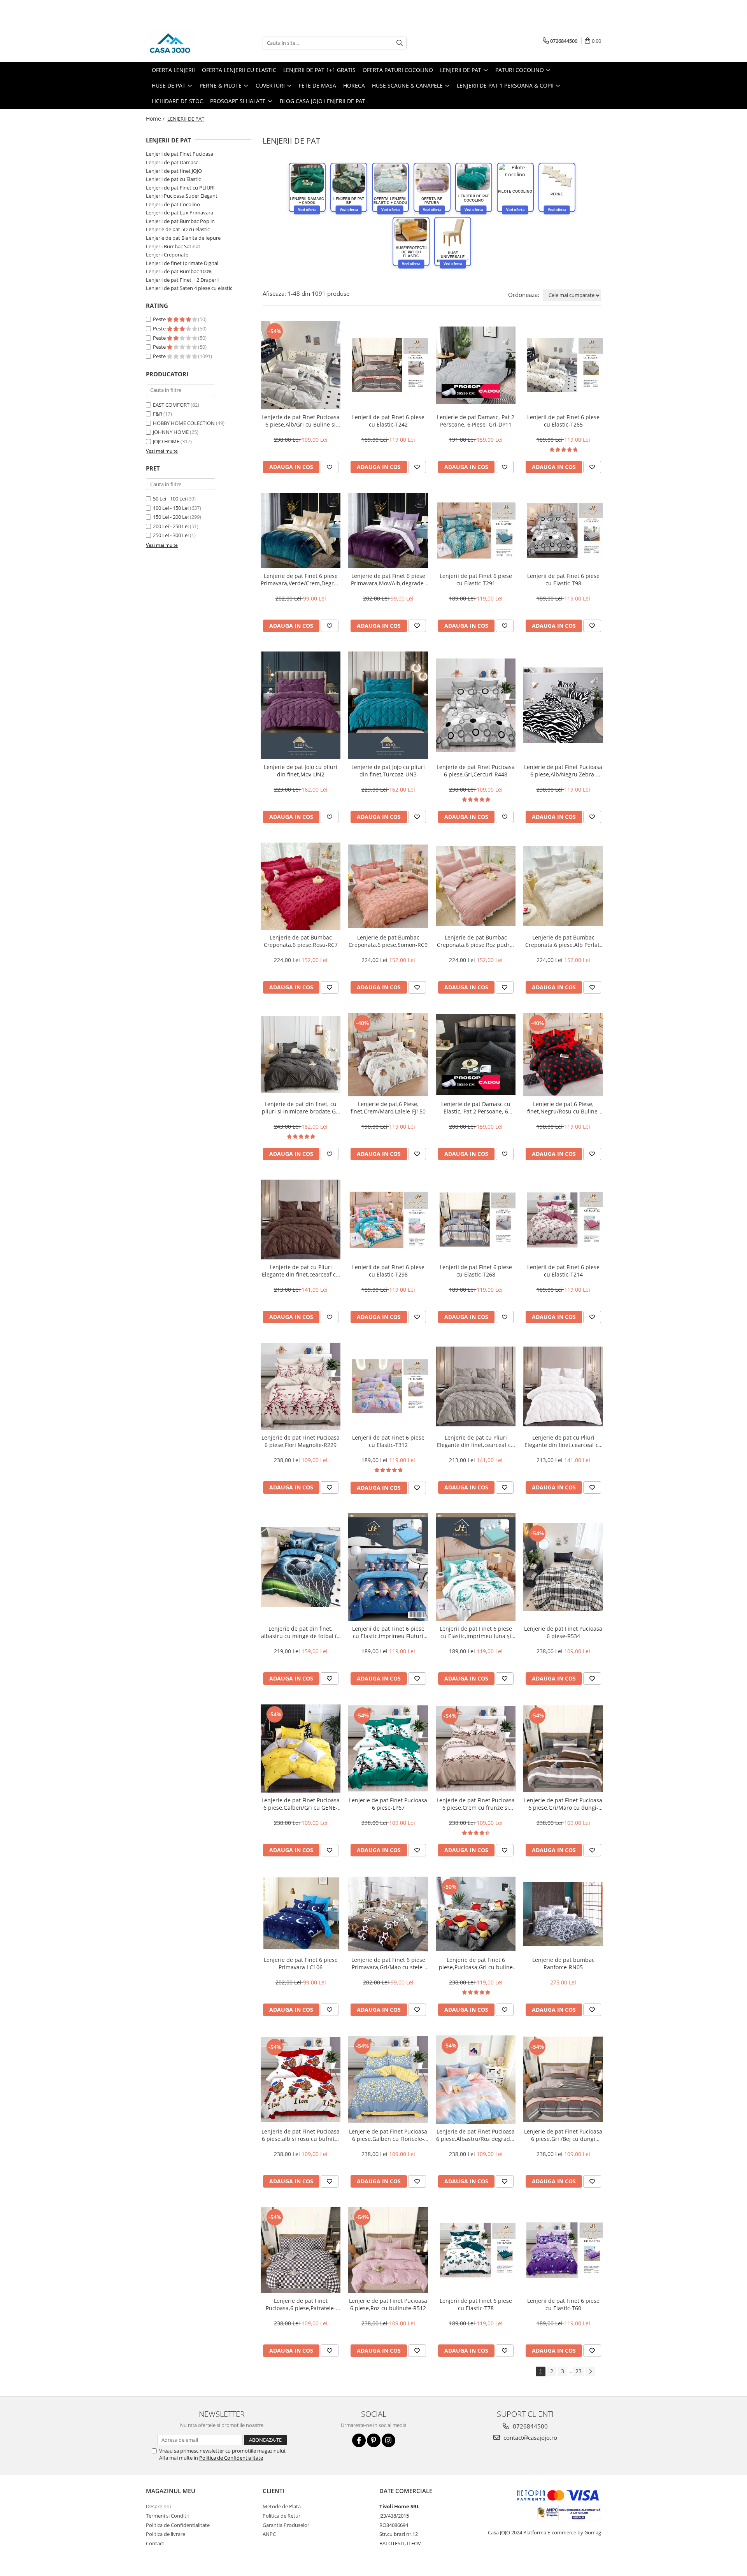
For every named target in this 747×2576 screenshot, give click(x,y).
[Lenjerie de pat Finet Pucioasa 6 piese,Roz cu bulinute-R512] (388, 2250)
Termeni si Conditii (167, 2516)
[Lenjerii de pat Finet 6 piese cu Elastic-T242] (388, 365)
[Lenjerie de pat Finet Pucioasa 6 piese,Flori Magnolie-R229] (301, 1386)
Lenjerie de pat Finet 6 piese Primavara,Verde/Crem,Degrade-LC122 (301, 579)
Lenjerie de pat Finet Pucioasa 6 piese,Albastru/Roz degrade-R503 (476, 2135)
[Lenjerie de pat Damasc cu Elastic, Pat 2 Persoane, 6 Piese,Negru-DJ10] (476, 1054)
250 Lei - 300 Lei (171, 535)
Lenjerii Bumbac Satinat (173, 246)
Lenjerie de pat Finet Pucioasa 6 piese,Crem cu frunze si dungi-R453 (476, 1804)
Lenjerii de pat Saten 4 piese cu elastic (189, 288)
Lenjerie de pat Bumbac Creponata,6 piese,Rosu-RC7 (301, 941)
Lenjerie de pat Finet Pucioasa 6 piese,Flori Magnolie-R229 (301, 1441)
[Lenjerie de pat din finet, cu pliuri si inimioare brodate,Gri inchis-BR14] (301, 1055)
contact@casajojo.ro (530, 2437)
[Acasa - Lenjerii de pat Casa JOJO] (185, 43)
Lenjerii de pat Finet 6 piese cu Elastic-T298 (388, 1271)
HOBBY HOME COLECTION (184, 423)
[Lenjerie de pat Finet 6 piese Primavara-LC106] (301, 1914)
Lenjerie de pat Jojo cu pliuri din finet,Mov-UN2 (301, 771)
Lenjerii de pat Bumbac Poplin (180, 221)
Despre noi (158, 2506)
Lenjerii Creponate (167, 255)
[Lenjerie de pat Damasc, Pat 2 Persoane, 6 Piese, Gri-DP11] (476, 365)
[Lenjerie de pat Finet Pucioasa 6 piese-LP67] (388, 1748)
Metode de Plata (282, 2506)
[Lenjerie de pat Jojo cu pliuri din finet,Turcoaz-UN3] (388, 705)
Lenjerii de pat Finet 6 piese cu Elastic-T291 (476, 579)
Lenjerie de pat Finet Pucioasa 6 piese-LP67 (388, 1804)
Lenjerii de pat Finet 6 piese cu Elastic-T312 (388, 1441)
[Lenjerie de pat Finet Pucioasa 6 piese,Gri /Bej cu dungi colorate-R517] (563, 2079)
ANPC (269, 2534)
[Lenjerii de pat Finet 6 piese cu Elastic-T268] (476, 1220)
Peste (160, 319)
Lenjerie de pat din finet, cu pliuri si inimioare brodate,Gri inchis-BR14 (301, 1108)
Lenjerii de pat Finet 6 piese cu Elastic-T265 (563, 421)
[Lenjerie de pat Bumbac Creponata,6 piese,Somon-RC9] (388, 886)
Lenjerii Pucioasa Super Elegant (182, 196)
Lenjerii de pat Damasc (172, 162)
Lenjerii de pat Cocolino (173, 204)
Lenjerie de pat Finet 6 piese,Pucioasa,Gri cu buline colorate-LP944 (476, 1963)
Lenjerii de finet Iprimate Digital (182, 263)
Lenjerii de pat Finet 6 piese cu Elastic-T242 (388, 421)
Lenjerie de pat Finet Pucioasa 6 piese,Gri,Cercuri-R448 (476, 771)
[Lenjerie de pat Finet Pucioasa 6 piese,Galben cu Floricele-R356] (388, 2079)
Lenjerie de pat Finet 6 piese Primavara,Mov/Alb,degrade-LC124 (388, 579)
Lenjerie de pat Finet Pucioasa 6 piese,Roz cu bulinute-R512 (388, 2304)
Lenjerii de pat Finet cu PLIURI (180, 188)
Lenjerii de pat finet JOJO (174, 171)
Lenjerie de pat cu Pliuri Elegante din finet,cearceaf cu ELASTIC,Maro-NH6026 (301, 1271)
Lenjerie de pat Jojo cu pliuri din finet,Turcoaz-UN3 (388, 771)
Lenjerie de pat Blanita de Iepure (183, 238)
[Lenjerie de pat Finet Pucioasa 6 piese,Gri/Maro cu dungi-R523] (563, 1749)
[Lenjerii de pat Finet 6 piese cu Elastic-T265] (563, 365)
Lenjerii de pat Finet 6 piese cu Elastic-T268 (476, 1271)
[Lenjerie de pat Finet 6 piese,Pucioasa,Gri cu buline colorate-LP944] (476, 1914)
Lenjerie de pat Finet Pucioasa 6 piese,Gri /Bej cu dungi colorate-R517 (563, 2135)
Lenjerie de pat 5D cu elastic (178, 229)
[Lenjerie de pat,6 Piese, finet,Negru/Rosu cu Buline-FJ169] (563, 1055)
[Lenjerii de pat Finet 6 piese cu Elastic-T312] (388, 1386)
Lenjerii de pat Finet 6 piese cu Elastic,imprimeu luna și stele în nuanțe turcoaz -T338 (476, 1632)
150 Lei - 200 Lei (171, 517)
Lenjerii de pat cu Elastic (173, 179)
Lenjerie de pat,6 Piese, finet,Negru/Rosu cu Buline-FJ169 (563, 1108)
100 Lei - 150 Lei (171, 508)
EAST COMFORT (171, 405)
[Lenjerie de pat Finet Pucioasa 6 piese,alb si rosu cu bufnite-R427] (301, 2080)
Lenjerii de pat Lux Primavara (180, 212)
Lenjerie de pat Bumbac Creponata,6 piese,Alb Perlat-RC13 (563, 941)
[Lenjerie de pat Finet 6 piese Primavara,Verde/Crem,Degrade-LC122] (301, 530)
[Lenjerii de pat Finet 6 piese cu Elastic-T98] (563, 530)
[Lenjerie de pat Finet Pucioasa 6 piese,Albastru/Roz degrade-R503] (476, 2080)
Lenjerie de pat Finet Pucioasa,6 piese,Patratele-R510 (301, 2304)
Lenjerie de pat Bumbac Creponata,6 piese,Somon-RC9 (388, 941)
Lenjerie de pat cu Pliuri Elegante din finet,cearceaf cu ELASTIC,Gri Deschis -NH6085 (476, 1441)
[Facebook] (359, 2440)
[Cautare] (400, 43)
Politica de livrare (166, 2534)
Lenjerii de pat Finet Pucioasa (180, 154)
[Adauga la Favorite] (330, 467)
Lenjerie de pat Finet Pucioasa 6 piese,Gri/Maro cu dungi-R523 (563, 1804)
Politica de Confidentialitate (231, 2458)
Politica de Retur (281, 2516)
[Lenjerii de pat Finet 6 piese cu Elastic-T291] (476, 530)
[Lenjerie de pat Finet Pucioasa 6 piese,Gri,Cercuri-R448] (476, 705)
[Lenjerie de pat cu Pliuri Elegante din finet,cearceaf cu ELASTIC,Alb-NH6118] (563, 1386)
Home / (156, 119)
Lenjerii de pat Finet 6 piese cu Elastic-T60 (563, 2304)
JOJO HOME (166, 441)
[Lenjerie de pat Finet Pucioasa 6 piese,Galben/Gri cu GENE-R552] (301, 1748)
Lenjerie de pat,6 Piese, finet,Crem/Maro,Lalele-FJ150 (388, 1108)
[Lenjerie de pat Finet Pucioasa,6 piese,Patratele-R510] (301, 2250)
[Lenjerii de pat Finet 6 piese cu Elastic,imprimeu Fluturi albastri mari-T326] (388, 1567)
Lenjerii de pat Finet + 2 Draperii (182, 280)
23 (579, 2371)
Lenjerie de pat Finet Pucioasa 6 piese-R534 (563, 1632)
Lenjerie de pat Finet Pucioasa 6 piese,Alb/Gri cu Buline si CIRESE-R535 (301, 421)
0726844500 (530, 2426)
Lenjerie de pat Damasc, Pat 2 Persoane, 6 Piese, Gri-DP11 (476, 421)
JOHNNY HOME (171, 432)
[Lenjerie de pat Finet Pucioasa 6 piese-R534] (563, 1567)
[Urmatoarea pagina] (590, 2371)
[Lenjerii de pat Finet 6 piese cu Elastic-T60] (563, 2250)
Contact (155, 2543)
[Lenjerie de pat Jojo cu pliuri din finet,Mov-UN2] (301, 705)
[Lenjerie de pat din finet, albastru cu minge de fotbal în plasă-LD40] (301, 1567)
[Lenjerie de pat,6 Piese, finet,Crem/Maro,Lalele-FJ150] (388, 1055)
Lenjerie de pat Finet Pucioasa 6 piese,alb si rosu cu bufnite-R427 (301, 2135)
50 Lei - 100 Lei (169, 499)
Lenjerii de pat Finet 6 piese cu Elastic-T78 (476, 2304)
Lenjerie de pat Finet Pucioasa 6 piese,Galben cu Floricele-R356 (388, 2135)
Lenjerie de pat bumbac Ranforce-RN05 (563, 1963)
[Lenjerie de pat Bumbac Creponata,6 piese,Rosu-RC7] (301, 886)
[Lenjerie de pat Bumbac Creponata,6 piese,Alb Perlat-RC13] (563, 886)
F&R (158, 414)
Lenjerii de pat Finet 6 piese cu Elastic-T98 (563, 579)
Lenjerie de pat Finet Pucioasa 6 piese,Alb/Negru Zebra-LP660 (563, 771)
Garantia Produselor (286, 2525)
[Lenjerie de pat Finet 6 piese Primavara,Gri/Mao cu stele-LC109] (388, 1914)
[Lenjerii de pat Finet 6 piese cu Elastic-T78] (476, 2250)
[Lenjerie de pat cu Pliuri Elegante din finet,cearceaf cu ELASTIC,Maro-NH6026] (301, 1220)
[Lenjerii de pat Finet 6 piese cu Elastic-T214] (563, 1220)
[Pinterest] (374, 2440)
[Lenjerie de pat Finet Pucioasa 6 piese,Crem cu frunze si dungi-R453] (476, 1749)
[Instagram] (388, 2440)
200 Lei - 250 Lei (171, 526)
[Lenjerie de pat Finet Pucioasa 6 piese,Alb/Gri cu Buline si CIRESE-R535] (301, 365)
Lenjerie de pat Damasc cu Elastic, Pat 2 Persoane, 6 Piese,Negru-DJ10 (476, 1108)
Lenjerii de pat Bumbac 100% (179, 271)
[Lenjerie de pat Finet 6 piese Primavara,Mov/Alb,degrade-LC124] (388, 530)
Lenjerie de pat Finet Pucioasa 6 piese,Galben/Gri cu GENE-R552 (301, 1804)
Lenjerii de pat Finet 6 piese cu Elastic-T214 (563, 1271)
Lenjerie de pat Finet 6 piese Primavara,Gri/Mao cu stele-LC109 (388, 1963)
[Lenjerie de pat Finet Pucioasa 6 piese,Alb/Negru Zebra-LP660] (563, 705)
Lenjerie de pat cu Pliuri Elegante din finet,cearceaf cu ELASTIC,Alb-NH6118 (563, 1441)
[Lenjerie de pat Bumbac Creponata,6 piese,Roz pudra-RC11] (476, 886)
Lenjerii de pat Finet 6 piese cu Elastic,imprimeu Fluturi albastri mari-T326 (388, 1632)
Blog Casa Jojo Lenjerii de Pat (323, 101)
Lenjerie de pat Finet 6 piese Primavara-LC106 (301, 1963)
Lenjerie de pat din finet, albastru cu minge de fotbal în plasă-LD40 (301, 1632)
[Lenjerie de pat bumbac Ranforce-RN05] (563, 1914)
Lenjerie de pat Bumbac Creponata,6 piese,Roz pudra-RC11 (476, 941)
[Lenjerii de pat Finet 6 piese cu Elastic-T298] (388, 1220)
